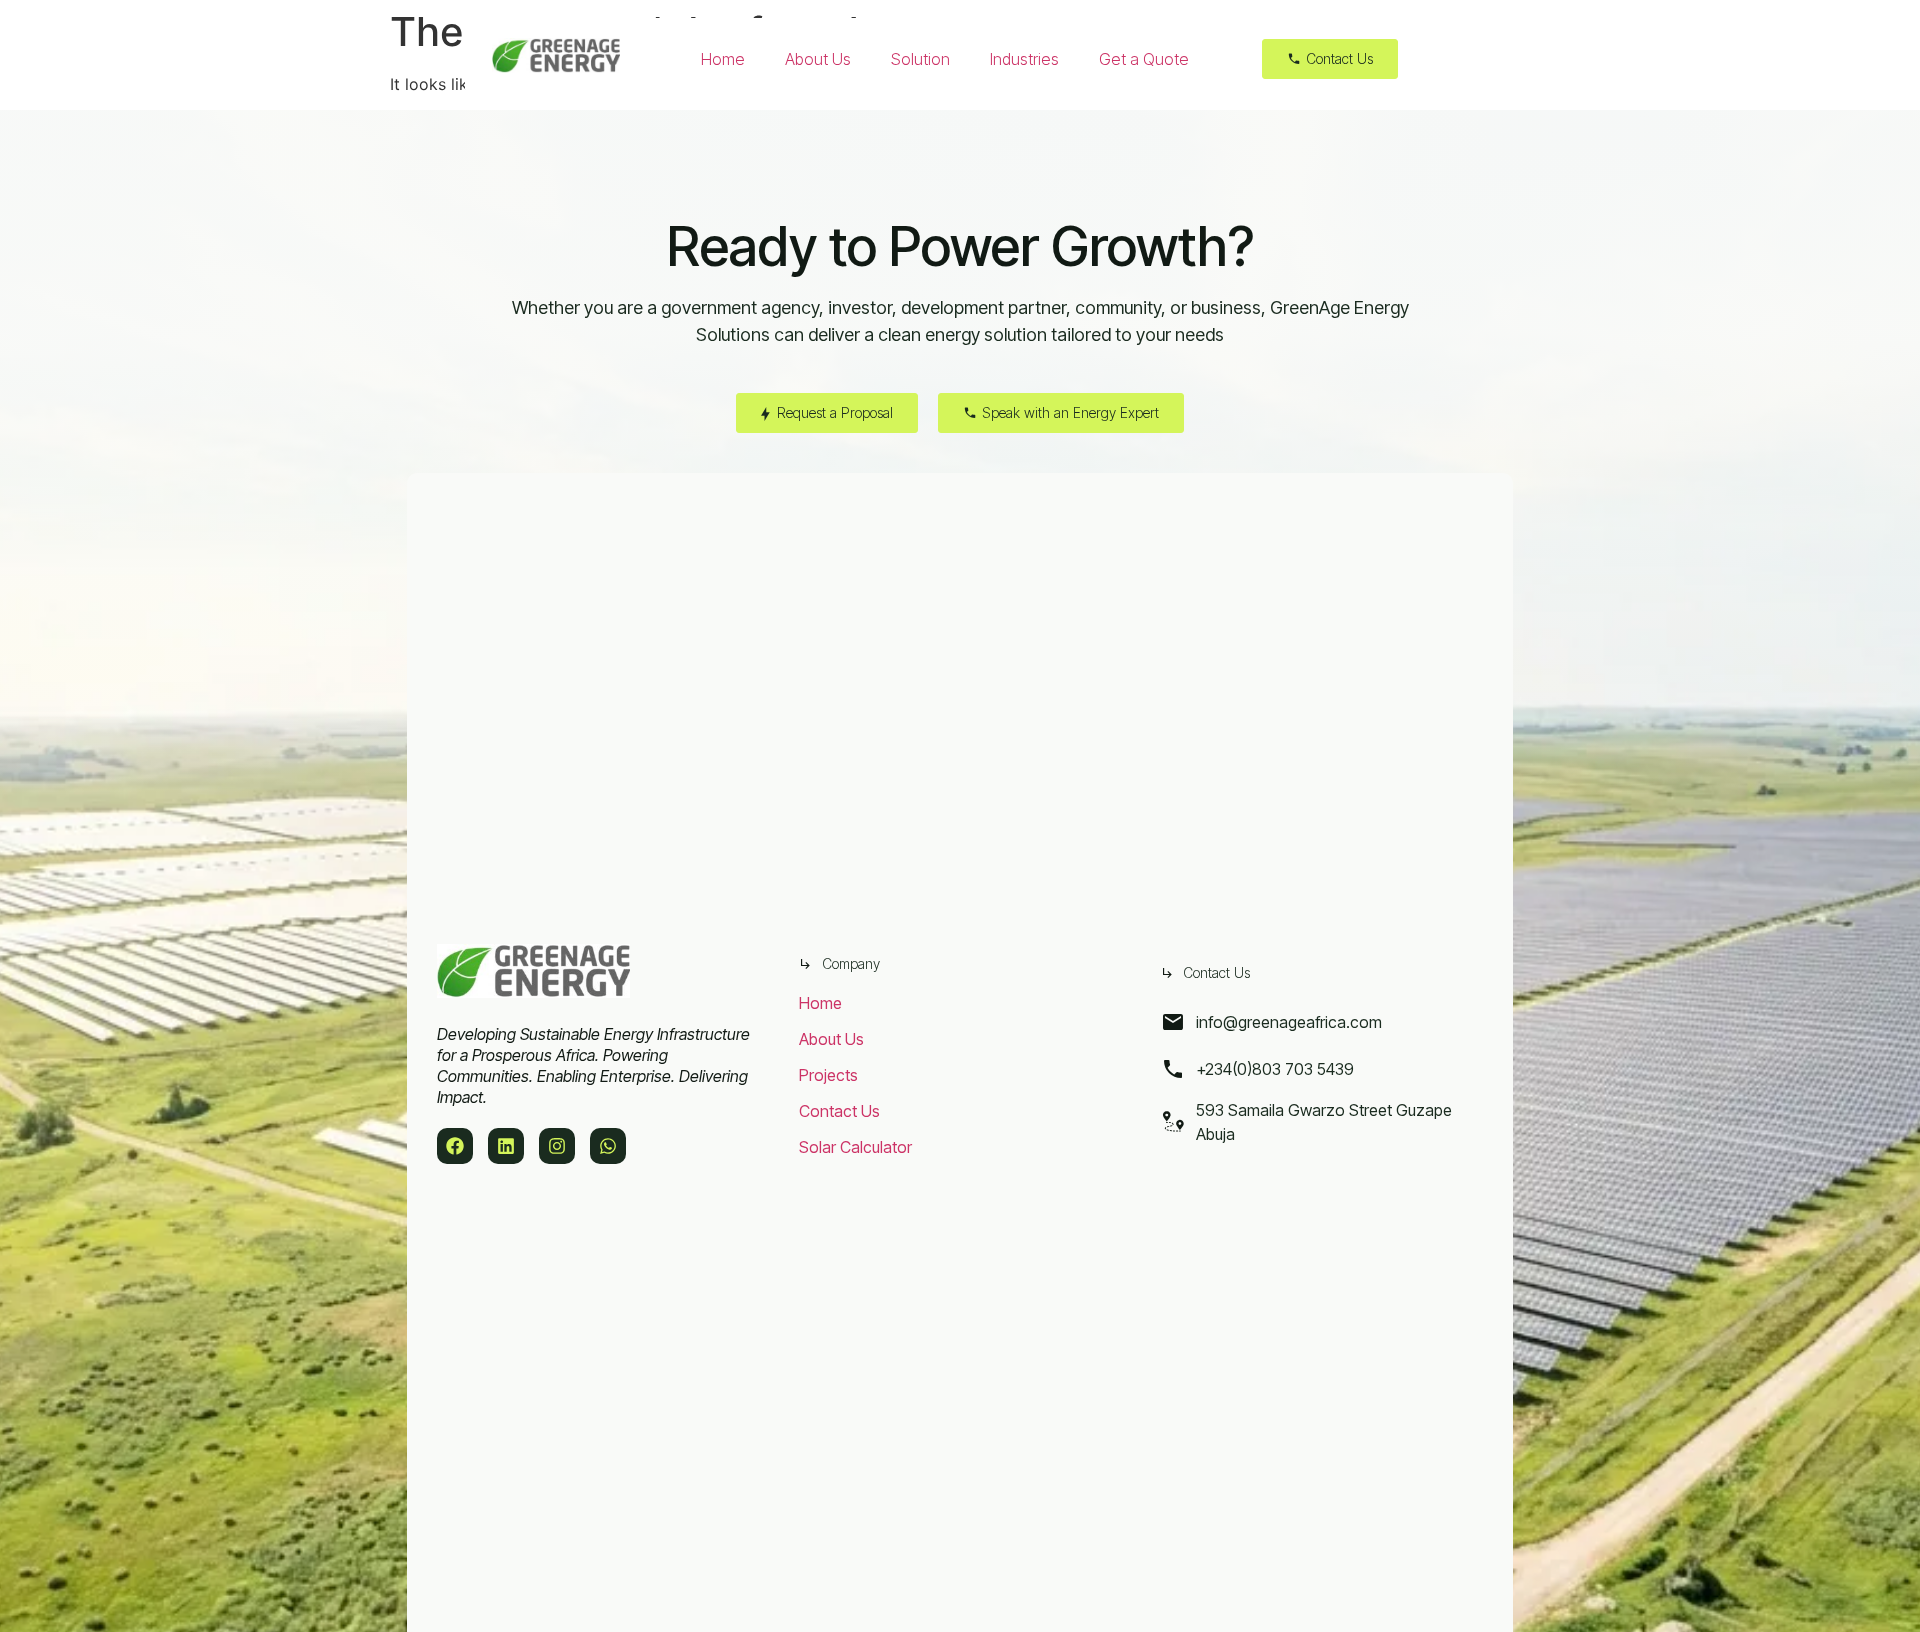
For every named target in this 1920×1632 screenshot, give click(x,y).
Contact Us (839, 1111)
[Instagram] (557, 1146)
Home (723, 59)
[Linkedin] (506, 1146)
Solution (920, 59)
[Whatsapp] (608, 1146)
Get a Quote (1144, 59)
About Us (818, 59)
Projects (828, 1075)
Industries (1024, 59)
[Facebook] (455, 1146)
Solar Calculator (855, 1147)
